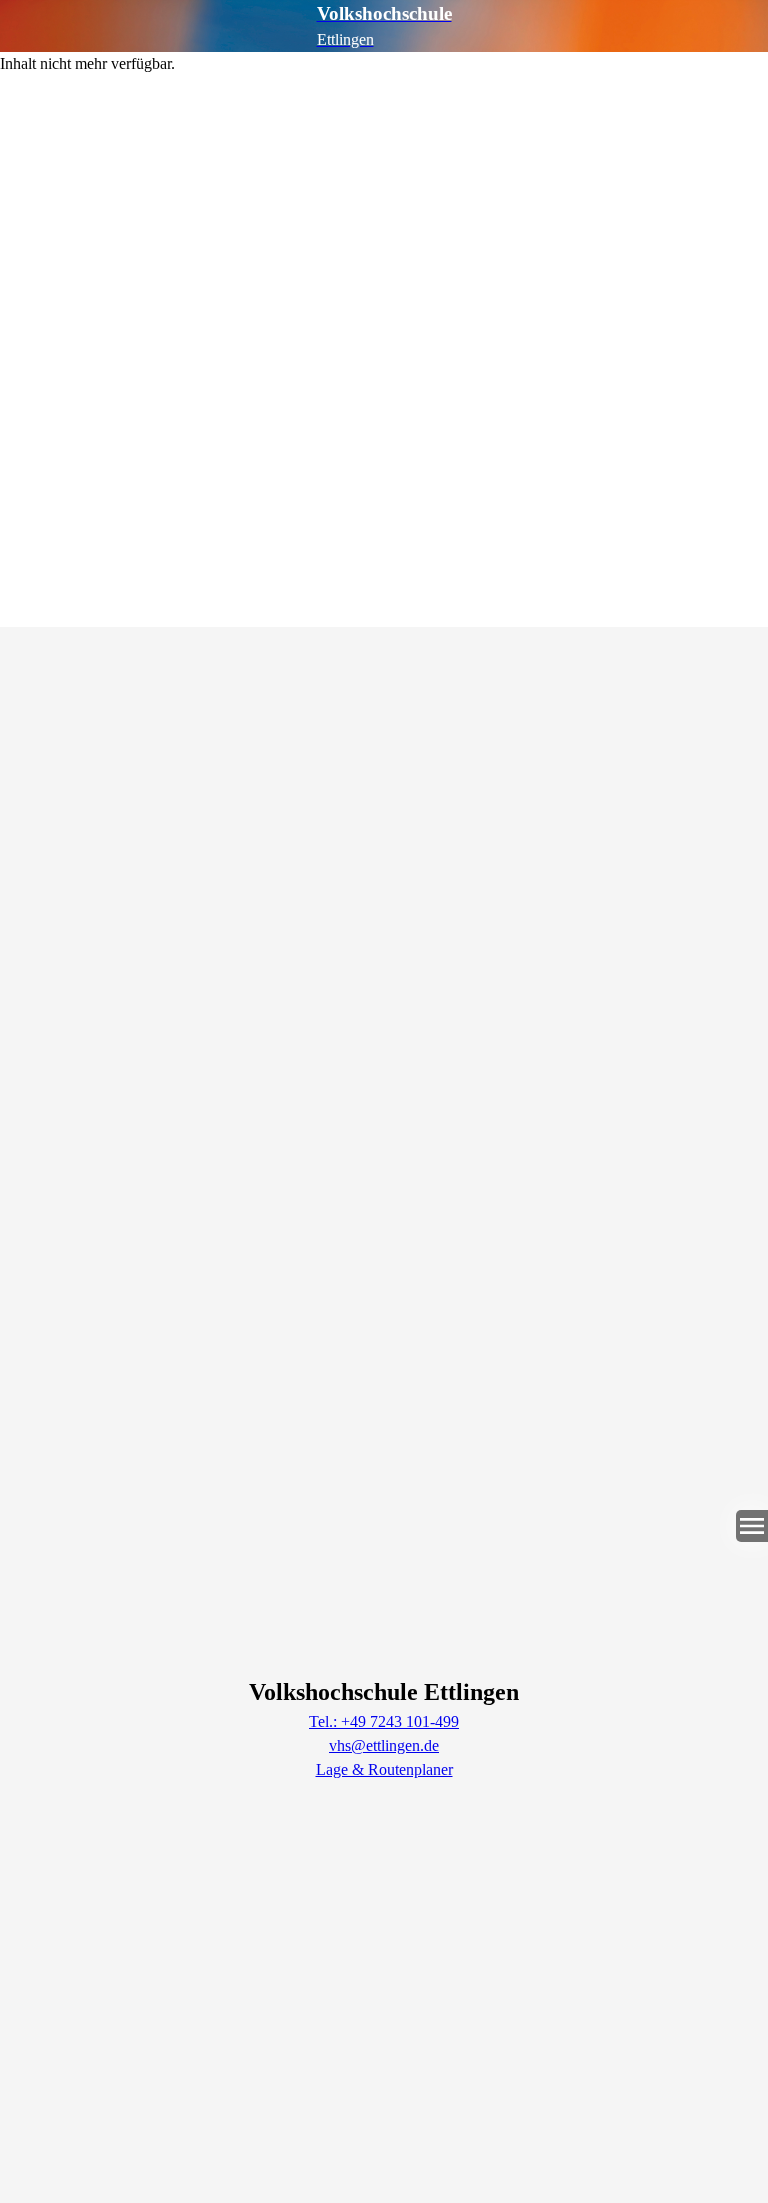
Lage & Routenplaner (384, 1769)
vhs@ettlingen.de (384, 1745)
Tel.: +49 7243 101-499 (384, 1721)
